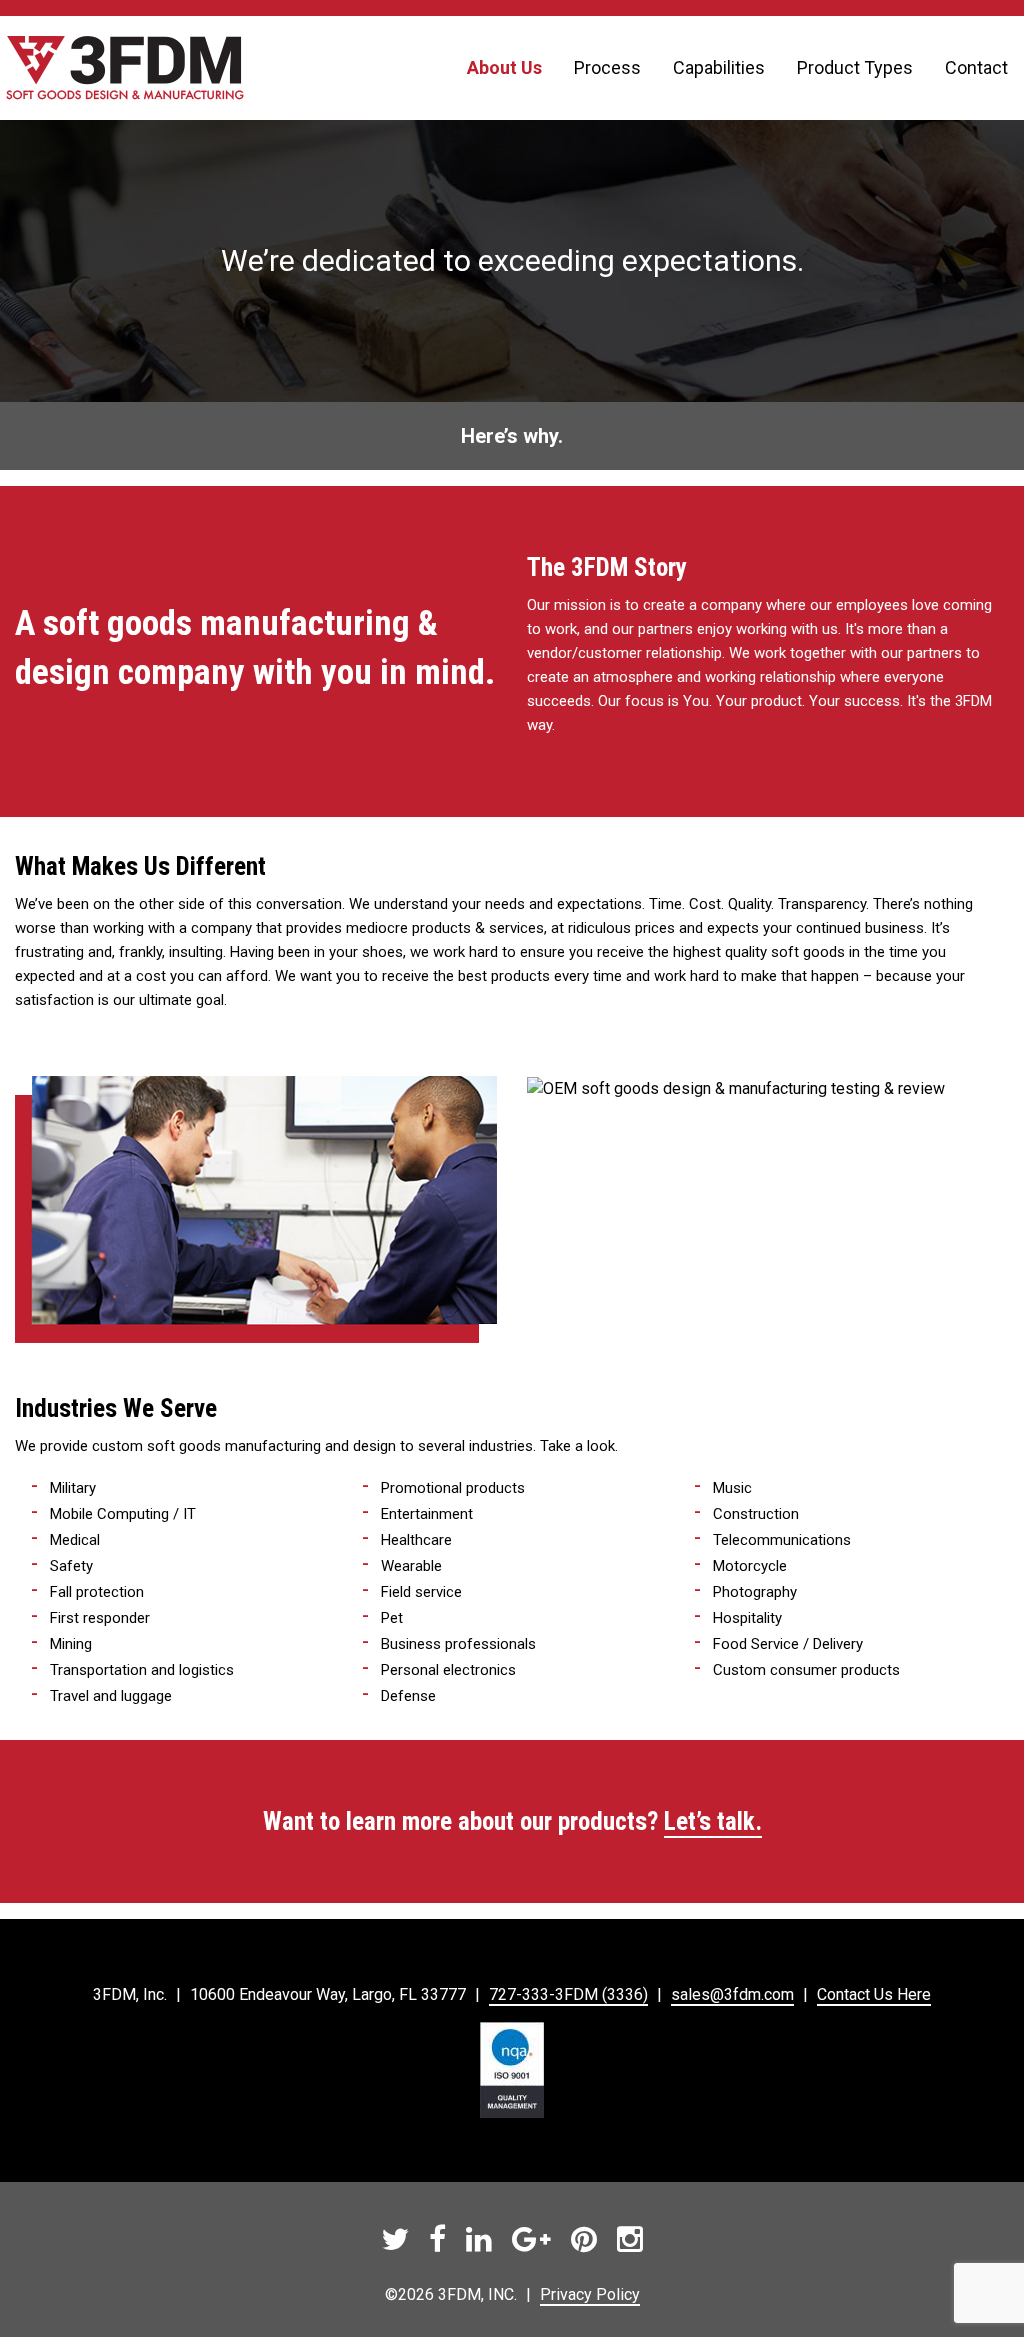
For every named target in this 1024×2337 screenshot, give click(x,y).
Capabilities (719, 67)
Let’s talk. (713, 1821)
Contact (976, 67)
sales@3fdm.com (732, 1994)
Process (607, 67)
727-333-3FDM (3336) (568, 1994)
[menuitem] (504, 68)
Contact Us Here (874, 1994)
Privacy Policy (590, 2294)
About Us (504, 67)
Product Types (855, 67)
